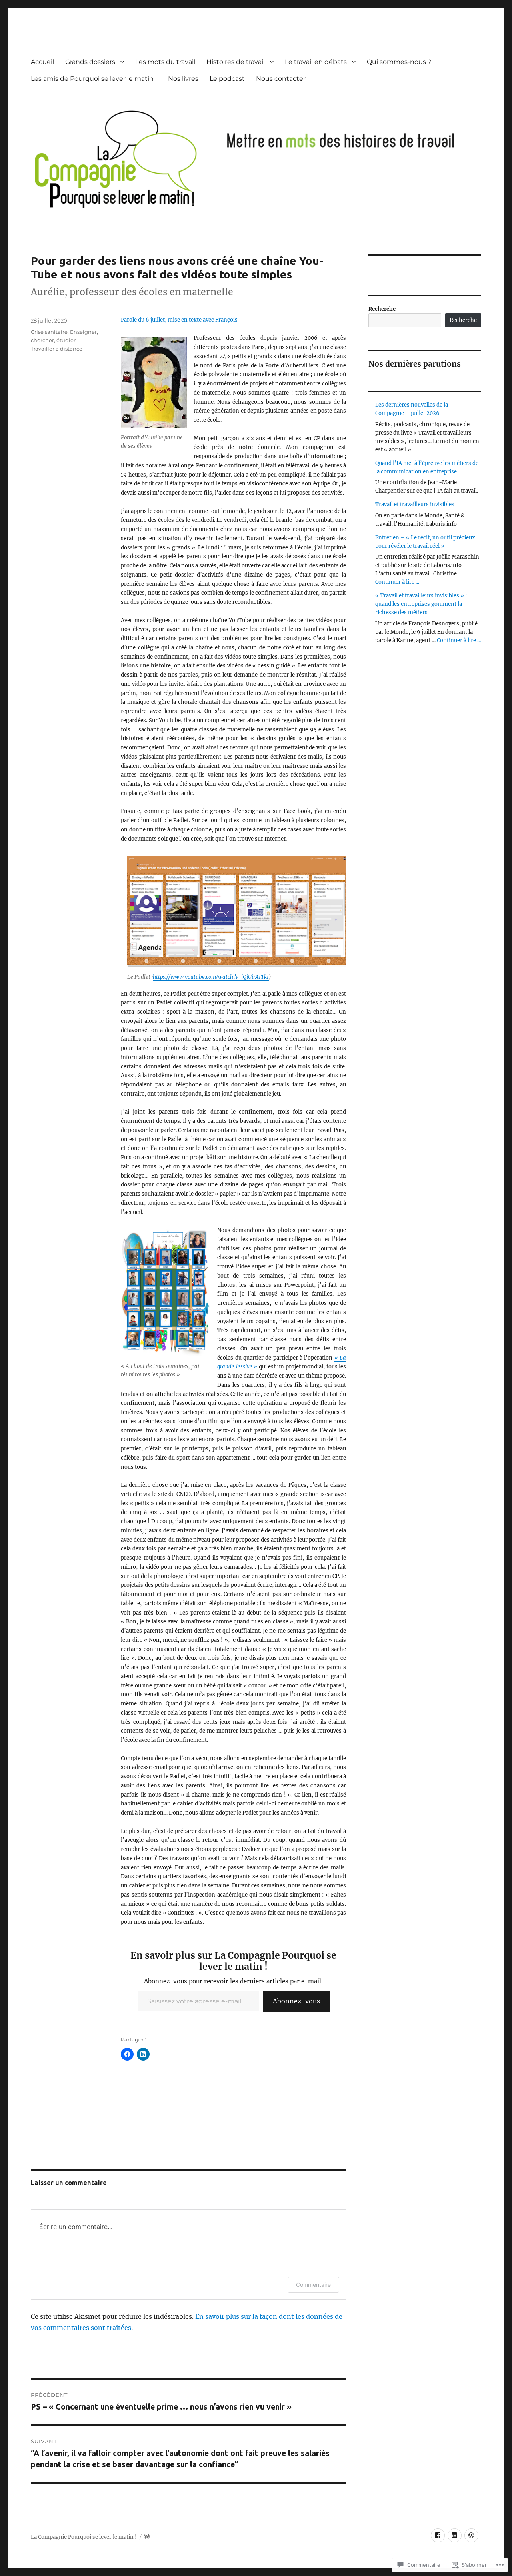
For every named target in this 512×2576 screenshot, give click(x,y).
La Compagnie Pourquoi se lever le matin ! (84, 2537)
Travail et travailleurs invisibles (415, 504)
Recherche (382, 309)
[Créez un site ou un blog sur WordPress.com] (147, 2537)
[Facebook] (438, 2535)
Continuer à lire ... (397, 582)
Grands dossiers (90, 62)
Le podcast (227, 79)
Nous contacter (281, 79)
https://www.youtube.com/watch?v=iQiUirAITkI (211, 977)
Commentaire (313, 2285)
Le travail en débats (316, 62)
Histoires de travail (236, 62)
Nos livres (183, 79)
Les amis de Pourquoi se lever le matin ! (94, 79)
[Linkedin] (455, 2535)
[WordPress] (471, 2535)
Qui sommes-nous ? (399, 62)
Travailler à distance (57, 349)
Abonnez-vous (296, 2001)
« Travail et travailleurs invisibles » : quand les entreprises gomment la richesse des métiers (421, 604)
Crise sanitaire (49, 332)
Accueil (42, 62)
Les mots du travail (165, 62)
